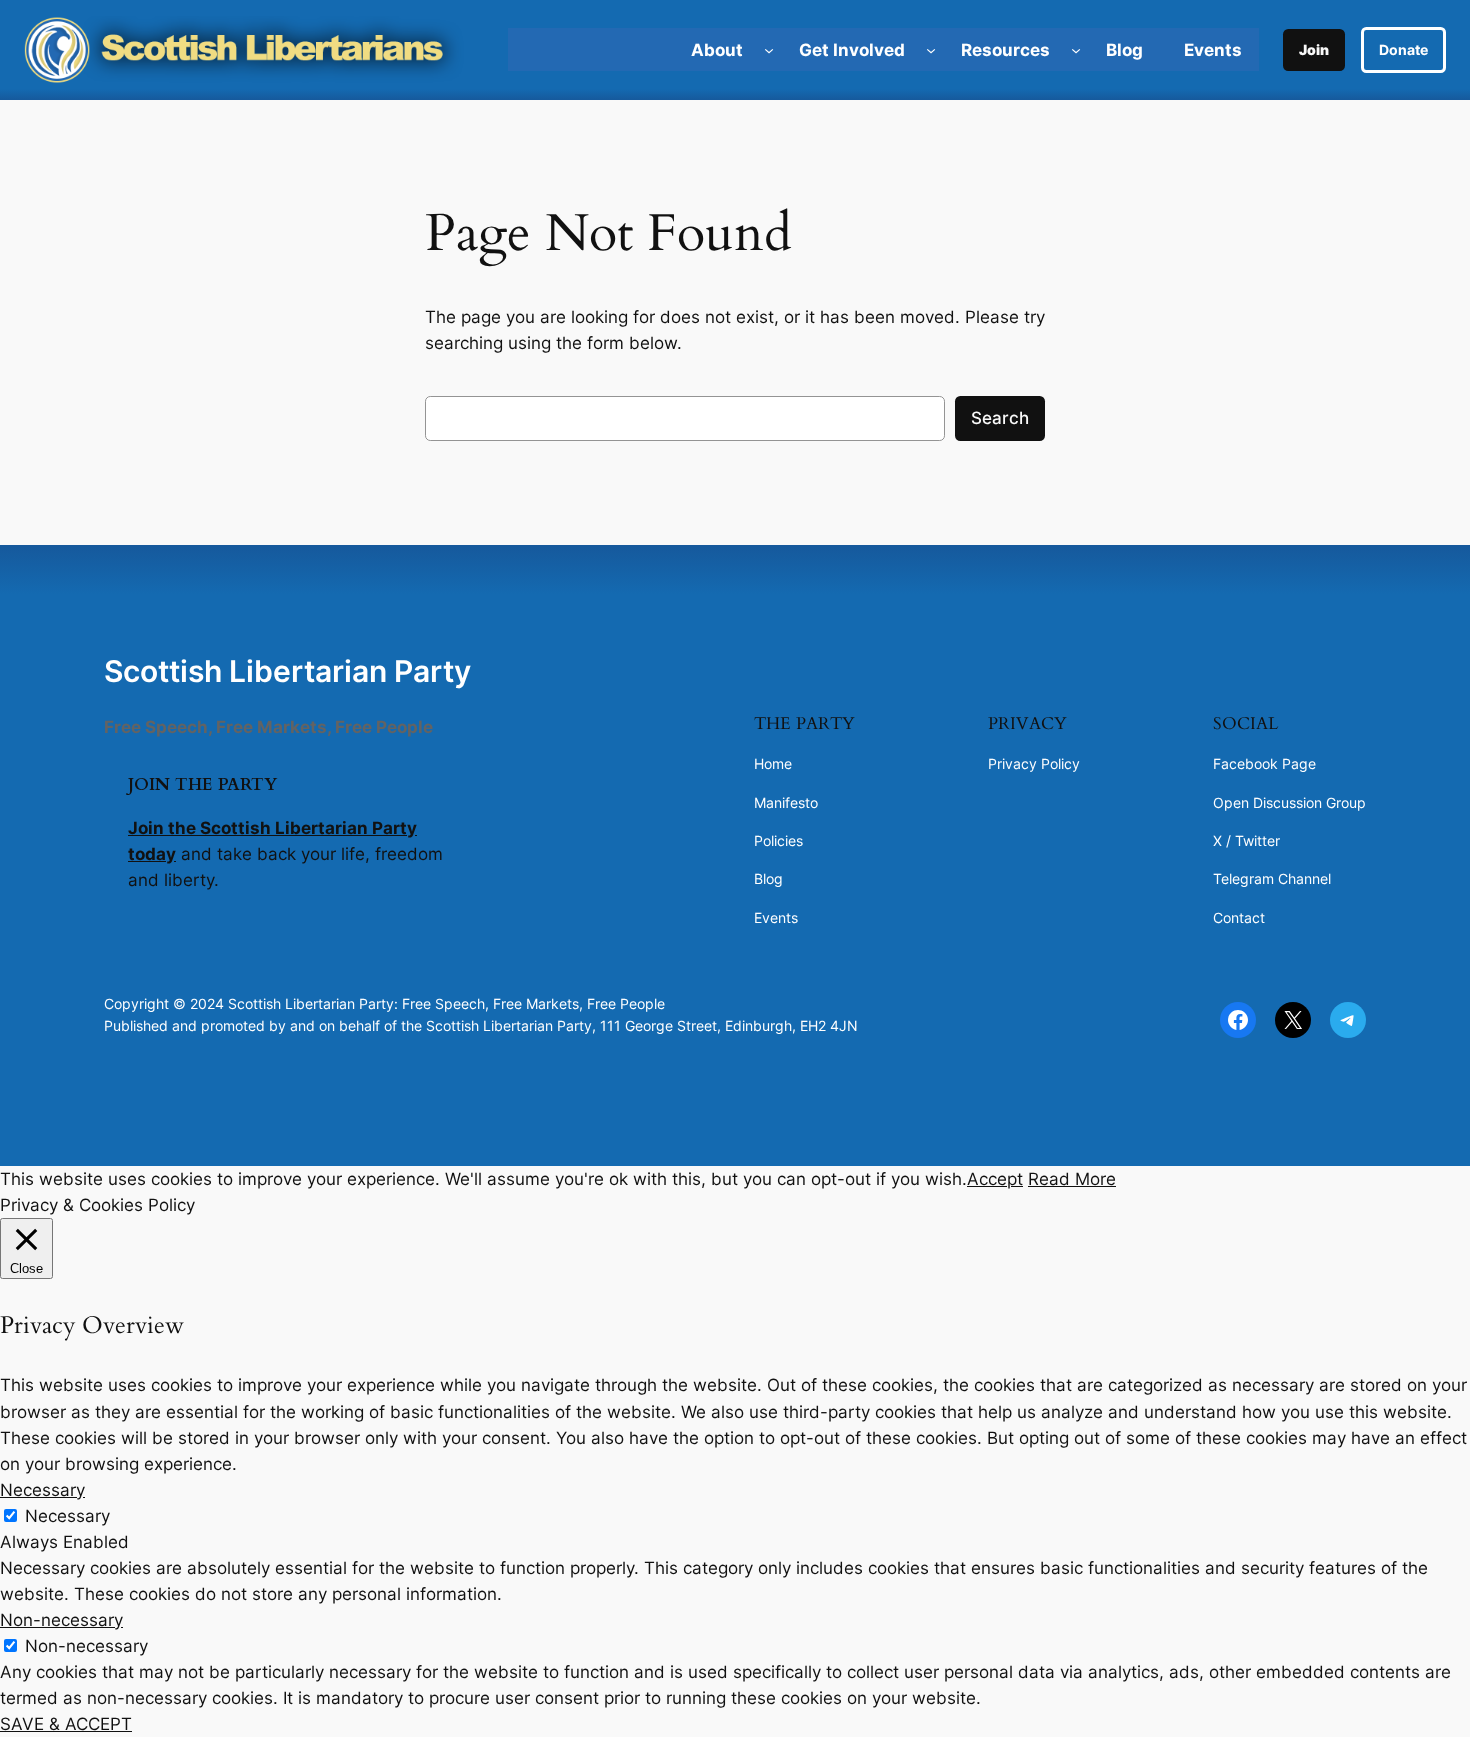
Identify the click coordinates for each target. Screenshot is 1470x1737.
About (717, 50)
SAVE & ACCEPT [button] (66, 1724)
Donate (1403, 49)
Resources (1005, 50)
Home (773, 763)
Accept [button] (995, 1179)
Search (1000, 418)
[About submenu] (769, 50)
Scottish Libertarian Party (287, 671)
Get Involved (852, 50)
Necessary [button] (42, 1490)
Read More (1072, 1179)
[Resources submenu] (1076, 50)
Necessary (67, 1516)
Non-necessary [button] (61, 1620)
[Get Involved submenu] (931, 50)
